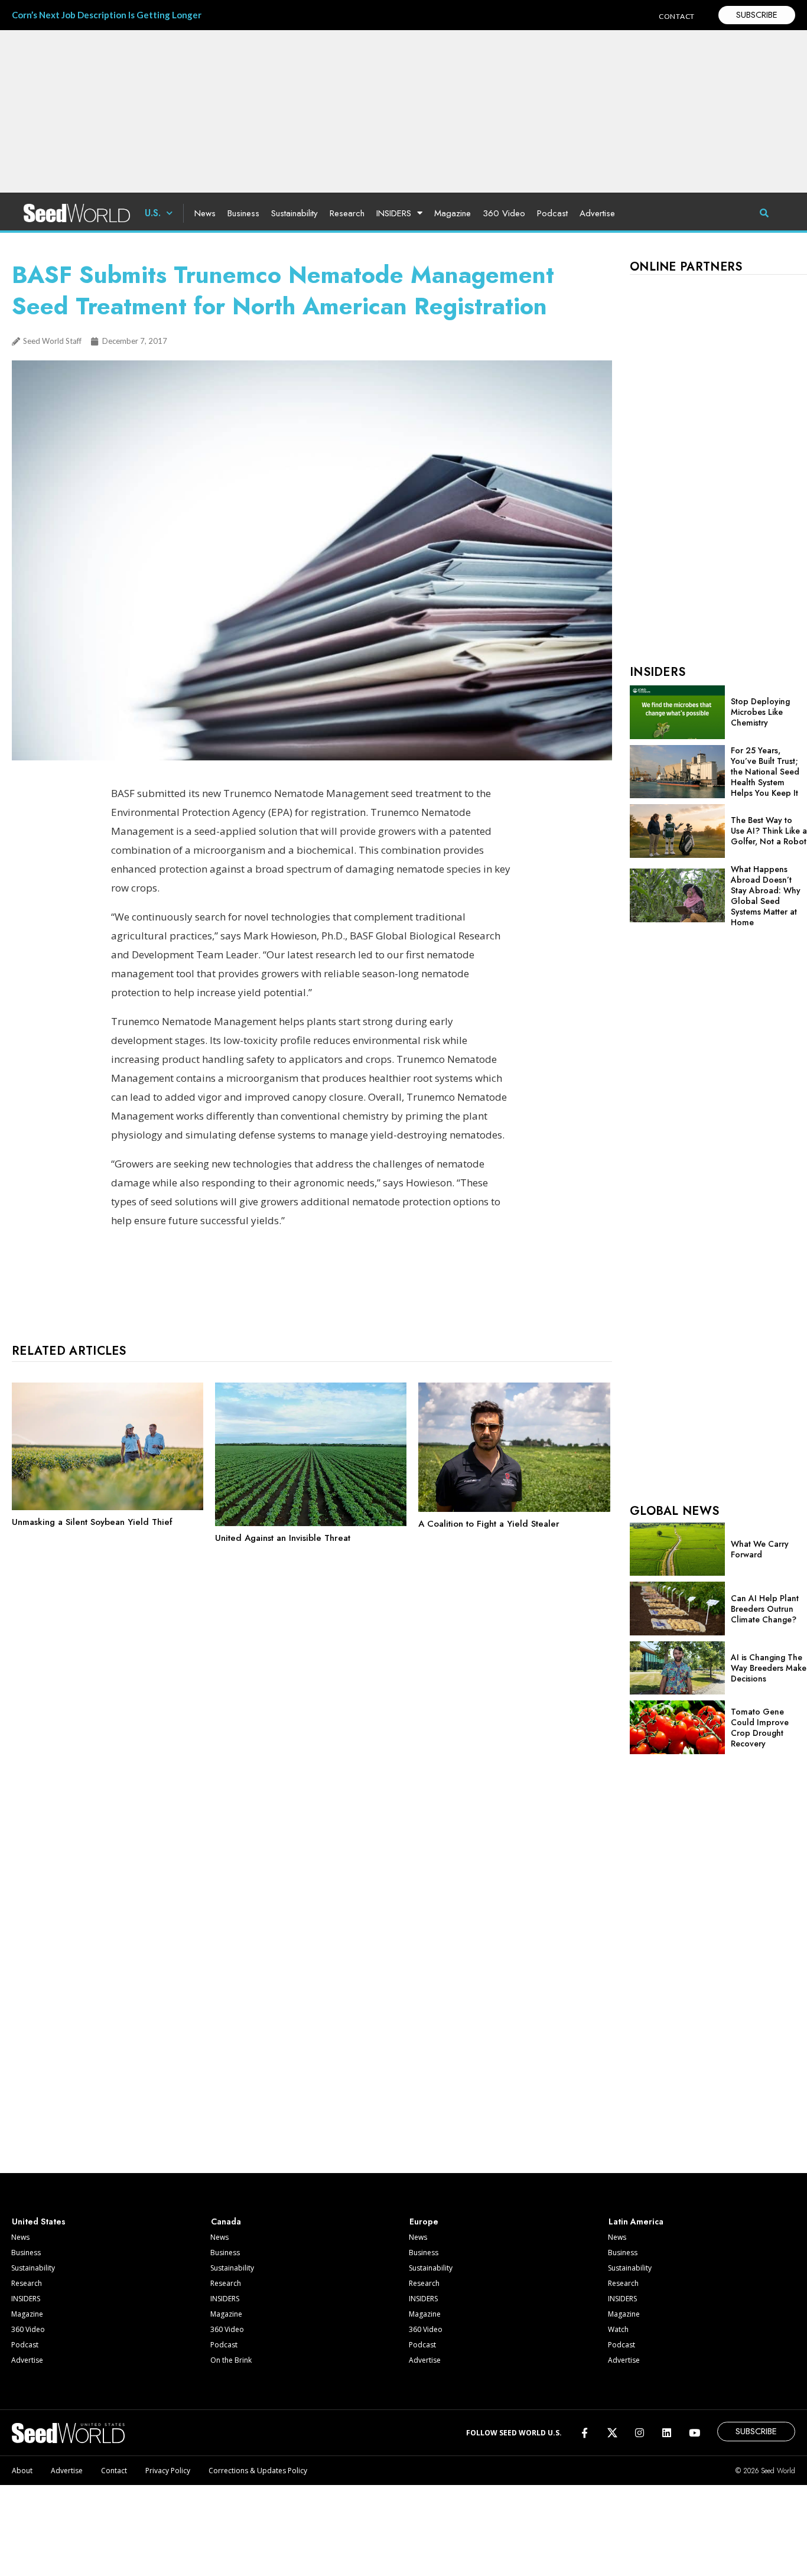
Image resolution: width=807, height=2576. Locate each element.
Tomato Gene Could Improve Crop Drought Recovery (760, 1728)
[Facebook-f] (585, 2433)
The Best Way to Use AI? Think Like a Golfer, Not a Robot (769, 831)
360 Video (504, 213)
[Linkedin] (667, 2433)
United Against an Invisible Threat (283, 1538)
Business (243, 213)
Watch (618, 2329)
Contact (114, 2471)
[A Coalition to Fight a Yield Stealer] (514, 1509)
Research (347, 213)
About (22, 2471)
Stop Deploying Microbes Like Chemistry (760, 712)
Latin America (636, 2222)
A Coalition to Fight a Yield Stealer (489, 1524)
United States (39, 2222)
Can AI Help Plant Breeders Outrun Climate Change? (765, 1609)
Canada (226, 2222)
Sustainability (295, 213)
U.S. (153, 213)
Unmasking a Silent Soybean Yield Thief (92, 1522)
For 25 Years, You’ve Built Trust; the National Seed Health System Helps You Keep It (765, 772)
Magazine (453, 213)
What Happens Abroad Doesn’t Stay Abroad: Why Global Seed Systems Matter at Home (766, 896)
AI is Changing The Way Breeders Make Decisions (769, 1668)
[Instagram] (640, 2433)
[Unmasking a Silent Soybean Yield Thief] (108, 1507)
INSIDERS (394, 213)
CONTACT (677, 16)
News (205, 213)
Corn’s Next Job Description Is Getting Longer (107, 15)
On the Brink (231, 2360)
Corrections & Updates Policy (258, 2471)
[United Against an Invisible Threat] (311, 1523)
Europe (424, 2222)
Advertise (597, 213)
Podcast (552, 213)
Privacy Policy (168, 2471)
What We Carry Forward (760, 1549)
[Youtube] (694, 2433)
